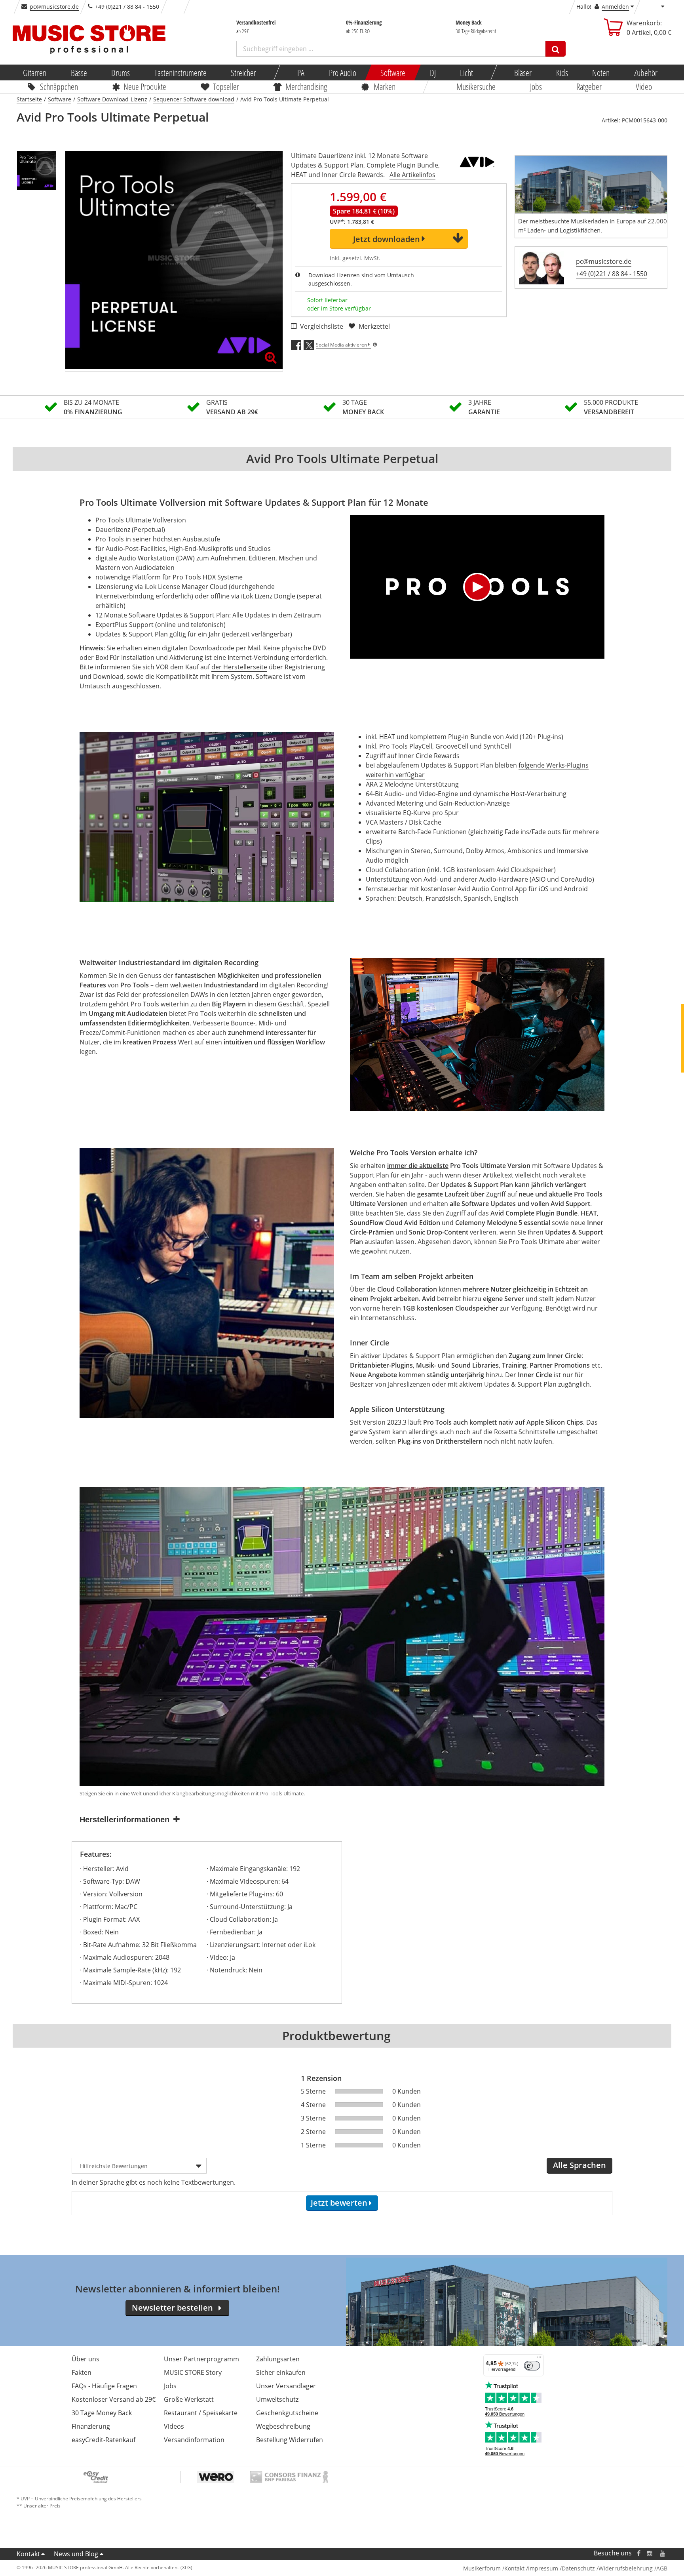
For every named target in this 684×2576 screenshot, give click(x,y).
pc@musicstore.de (54, 7)
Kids (562, 72)
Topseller (226, 86)
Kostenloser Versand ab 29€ (114, 2399)
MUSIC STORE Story (193, 2372)
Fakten (82, 2372)
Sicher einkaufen (281, 2372)
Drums (121, 72)
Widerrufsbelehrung (626, 2568)
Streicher (243, 72)
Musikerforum (482, 2568)
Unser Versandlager (286, 2386)
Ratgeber (589, 86)
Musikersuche (476, 86)
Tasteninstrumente (180, 72)
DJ (432, 72)
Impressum (543, 2568)
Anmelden (615, 7)
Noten (601, 72)
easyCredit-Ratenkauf (104, 2440)
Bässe (79, 72)
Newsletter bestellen (172, 2308)
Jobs (536, 86)
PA (301, 72)
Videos (174, 2426)
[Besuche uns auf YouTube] (663, 2553)
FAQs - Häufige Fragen (104, 2386)
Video (644, 86)
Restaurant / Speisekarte (201, 2413)
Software (393, 72)
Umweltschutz (277, 2399)
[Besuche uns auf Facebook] (639, 2553)
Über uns (85, 2359)
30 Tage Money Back (102, 2413)
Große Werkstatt (189, 2399)
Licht (466, 72)
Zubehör (645, 72)
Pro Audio (342, 72)
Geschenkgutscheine (287, 2413)
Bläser (523, 72)
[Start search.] (556, 49)
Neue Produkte (145, 86)
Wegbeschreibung (283, 2426)
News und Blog (76, 2554)
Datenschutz (578, 2568)
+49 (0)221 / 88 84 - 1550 (612, 274)
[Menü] (539, 2359)
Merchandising (307, 86)
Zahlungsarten (278, 2359)
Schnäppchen (59, 86)
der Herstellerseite (239, 667)
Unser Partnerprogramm (201, 2359)
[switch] (532, 2366)
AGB (662, 2568)
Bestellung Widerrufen (290, 2440)
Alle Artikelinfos (412, 175)
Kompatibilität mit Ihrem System (204, 676)
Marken (385, 86)
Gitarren (35, 72)
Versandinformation (194, 2440)
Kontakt (28, 2554)
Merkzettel (374, 326)
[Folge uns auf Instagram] (650, 2553)
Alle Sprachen (579, 2165)
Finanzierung (91, 2426)
